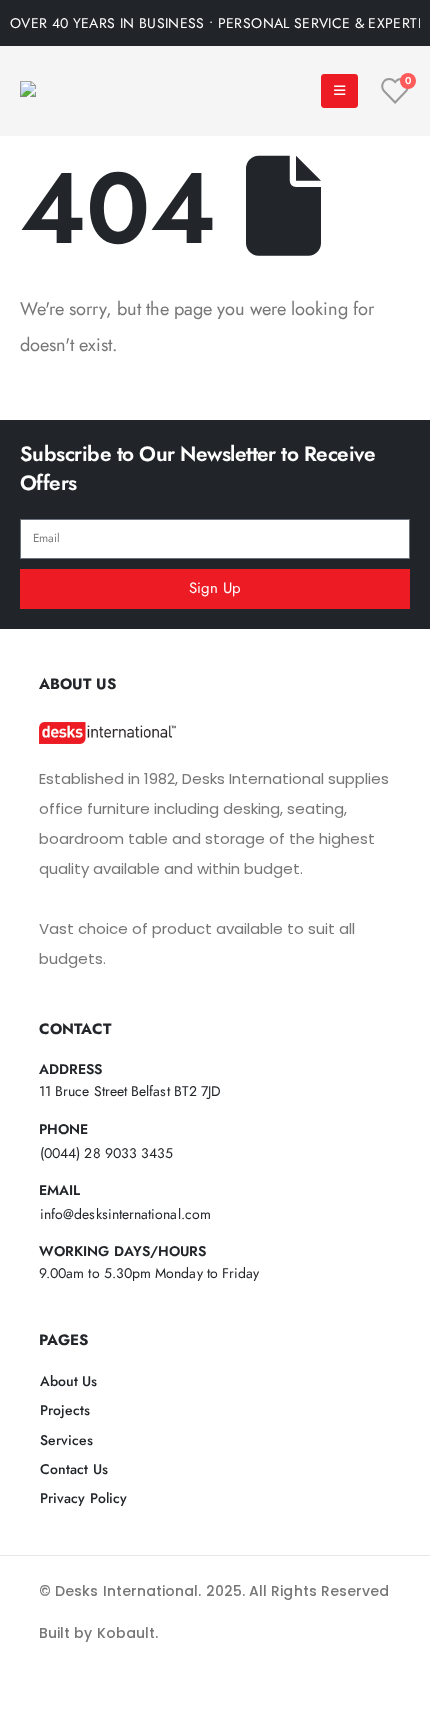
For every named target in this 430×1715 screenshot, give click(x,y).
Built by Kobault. (98, 1633)
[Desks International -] (85, 91)
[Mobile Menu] (339, 91)
